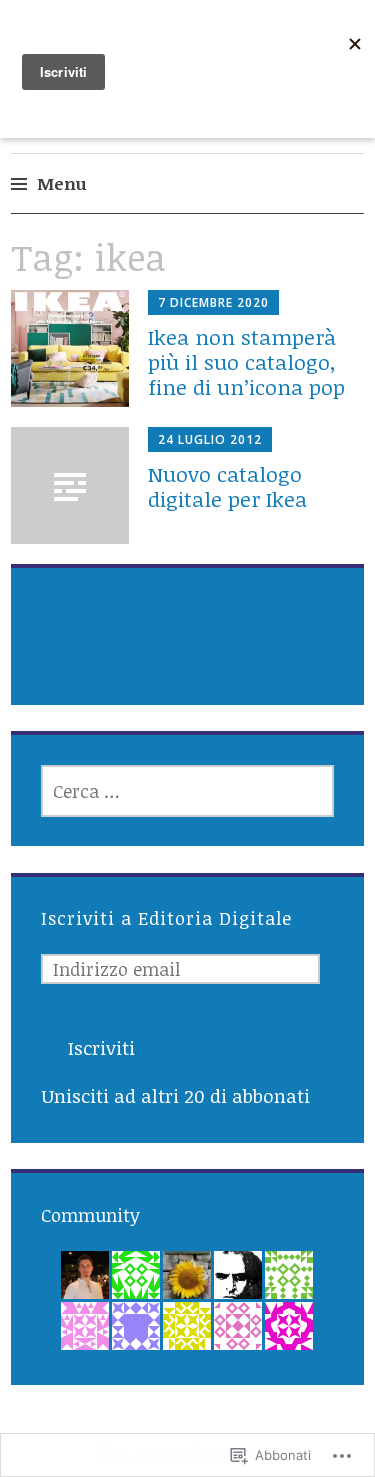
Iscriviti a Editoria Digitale (166, 918)
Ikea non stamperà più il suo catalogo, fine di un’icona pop (246, 361)
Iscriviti (101, 1048)
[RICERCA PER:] (188, 791)
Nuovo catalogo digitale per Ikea (227, 486)
